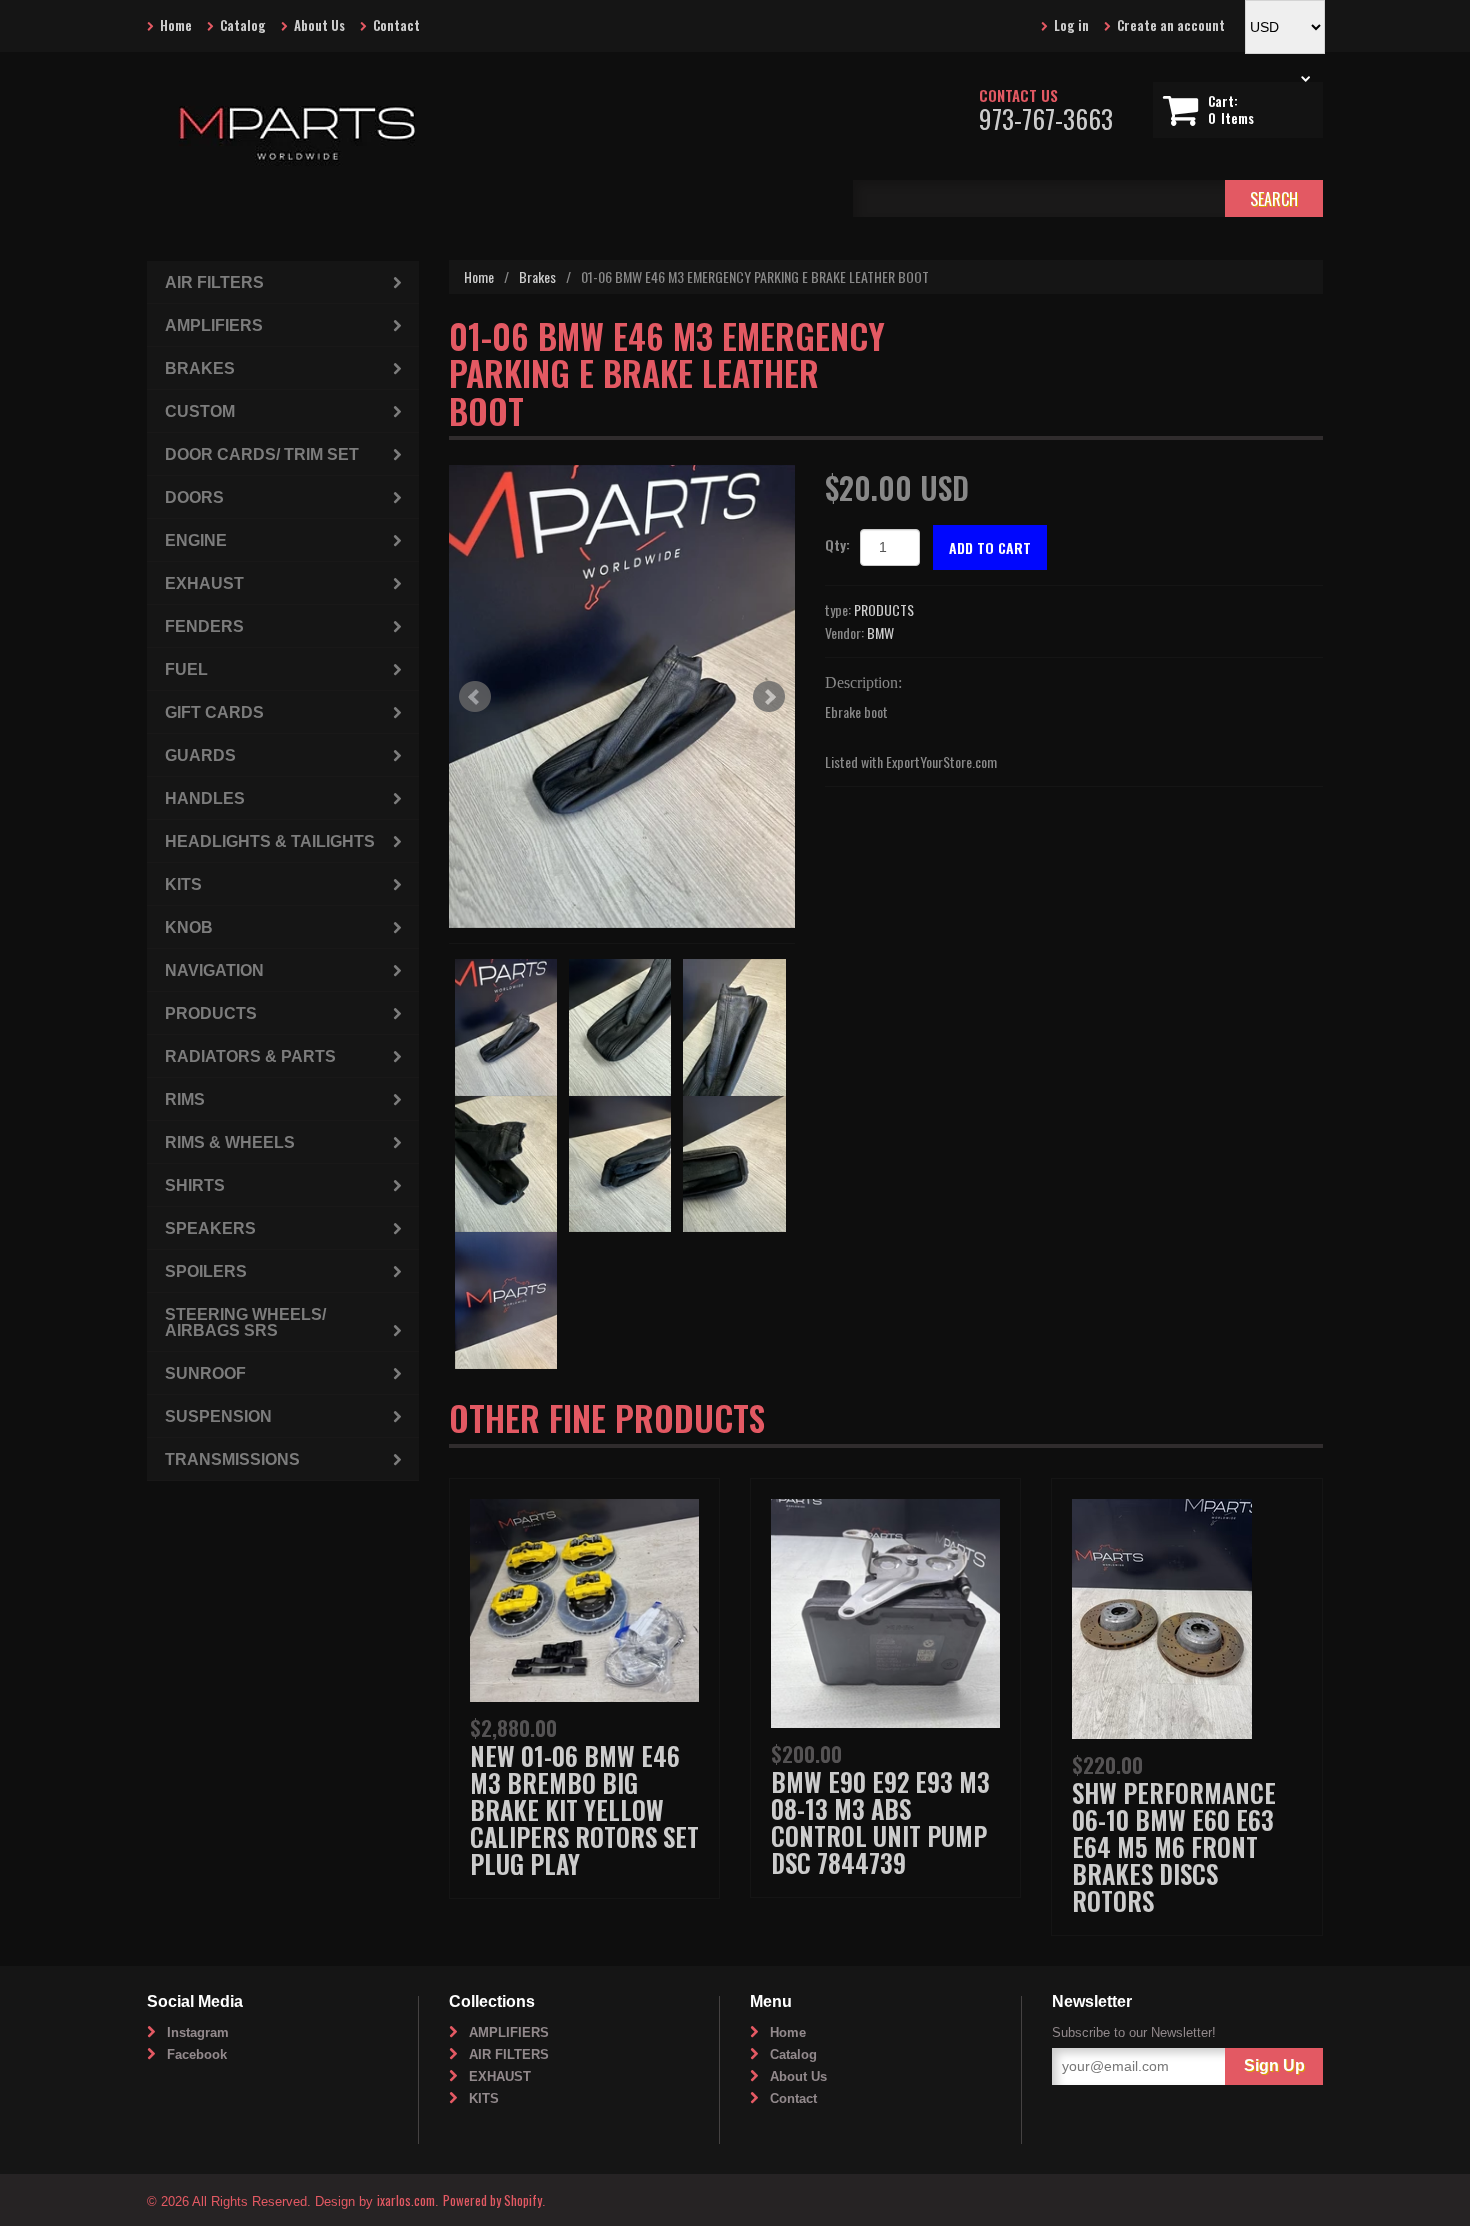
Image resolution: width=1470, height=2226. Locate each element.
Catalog (243, 25)
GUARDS (200, 755)
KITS (183, 884)
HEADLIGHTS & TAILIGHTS (270, 841)
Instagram (198, 2032)
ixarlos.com (406, 2200)
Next (769, 697)
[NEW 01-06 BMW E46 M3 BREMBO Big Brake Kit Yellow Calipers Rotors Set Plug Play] (584, 1597)
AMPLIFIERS (214, 325)
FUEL (186, 669)
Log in (1071, 25)
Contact (396, 25)
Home (176, 25)
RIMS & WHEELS (230, 1142)
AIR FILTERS (214, 282)
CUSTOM (200, 411)
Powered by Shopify (492, 2200)
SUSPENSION (218, 1416)
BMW (880, 632)
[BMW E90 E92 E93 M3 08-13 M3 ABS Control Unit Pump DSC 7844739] (885, 1610)
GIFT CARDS (214, 712)
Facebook (197, 2054)
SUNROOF (205, 1373)
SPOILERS (206, 1271)
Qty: (837, 544)
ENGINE (196, 540)
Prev (475, 697)
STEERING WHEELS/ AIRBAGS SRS (245, 1322)
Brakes (537, 276)
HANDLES (205, 798)
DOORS (194, 497)
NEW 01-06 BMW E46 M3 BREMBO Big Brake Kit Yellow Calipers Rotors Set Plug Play (584, 1809)
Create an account (1171, 25)
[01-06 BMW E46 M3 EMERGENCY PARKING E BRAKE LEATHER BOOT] (622, 696)
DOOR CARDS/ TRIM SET (262, 454)
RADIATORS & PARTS (250, 1056)
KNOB (189, 927)
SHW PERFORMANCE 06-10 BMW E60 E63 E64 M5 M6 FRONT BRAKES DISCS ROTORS (1174, 1846)
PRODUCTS (884, 609)
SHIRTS (195, 1185)
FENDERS (204, 626)
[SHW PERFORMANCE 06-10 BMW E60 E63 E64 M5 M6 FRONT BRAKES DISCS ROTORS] (1162, 1616)
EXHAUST (204, 583)
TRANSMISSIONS (232, 1459)
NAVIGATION (214, 970)
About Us (319, 25)
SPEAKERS (210, 1228)
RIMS (185, 1099)
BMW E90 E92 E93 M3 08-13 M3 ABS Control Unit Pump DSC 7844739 (880, 1822)
